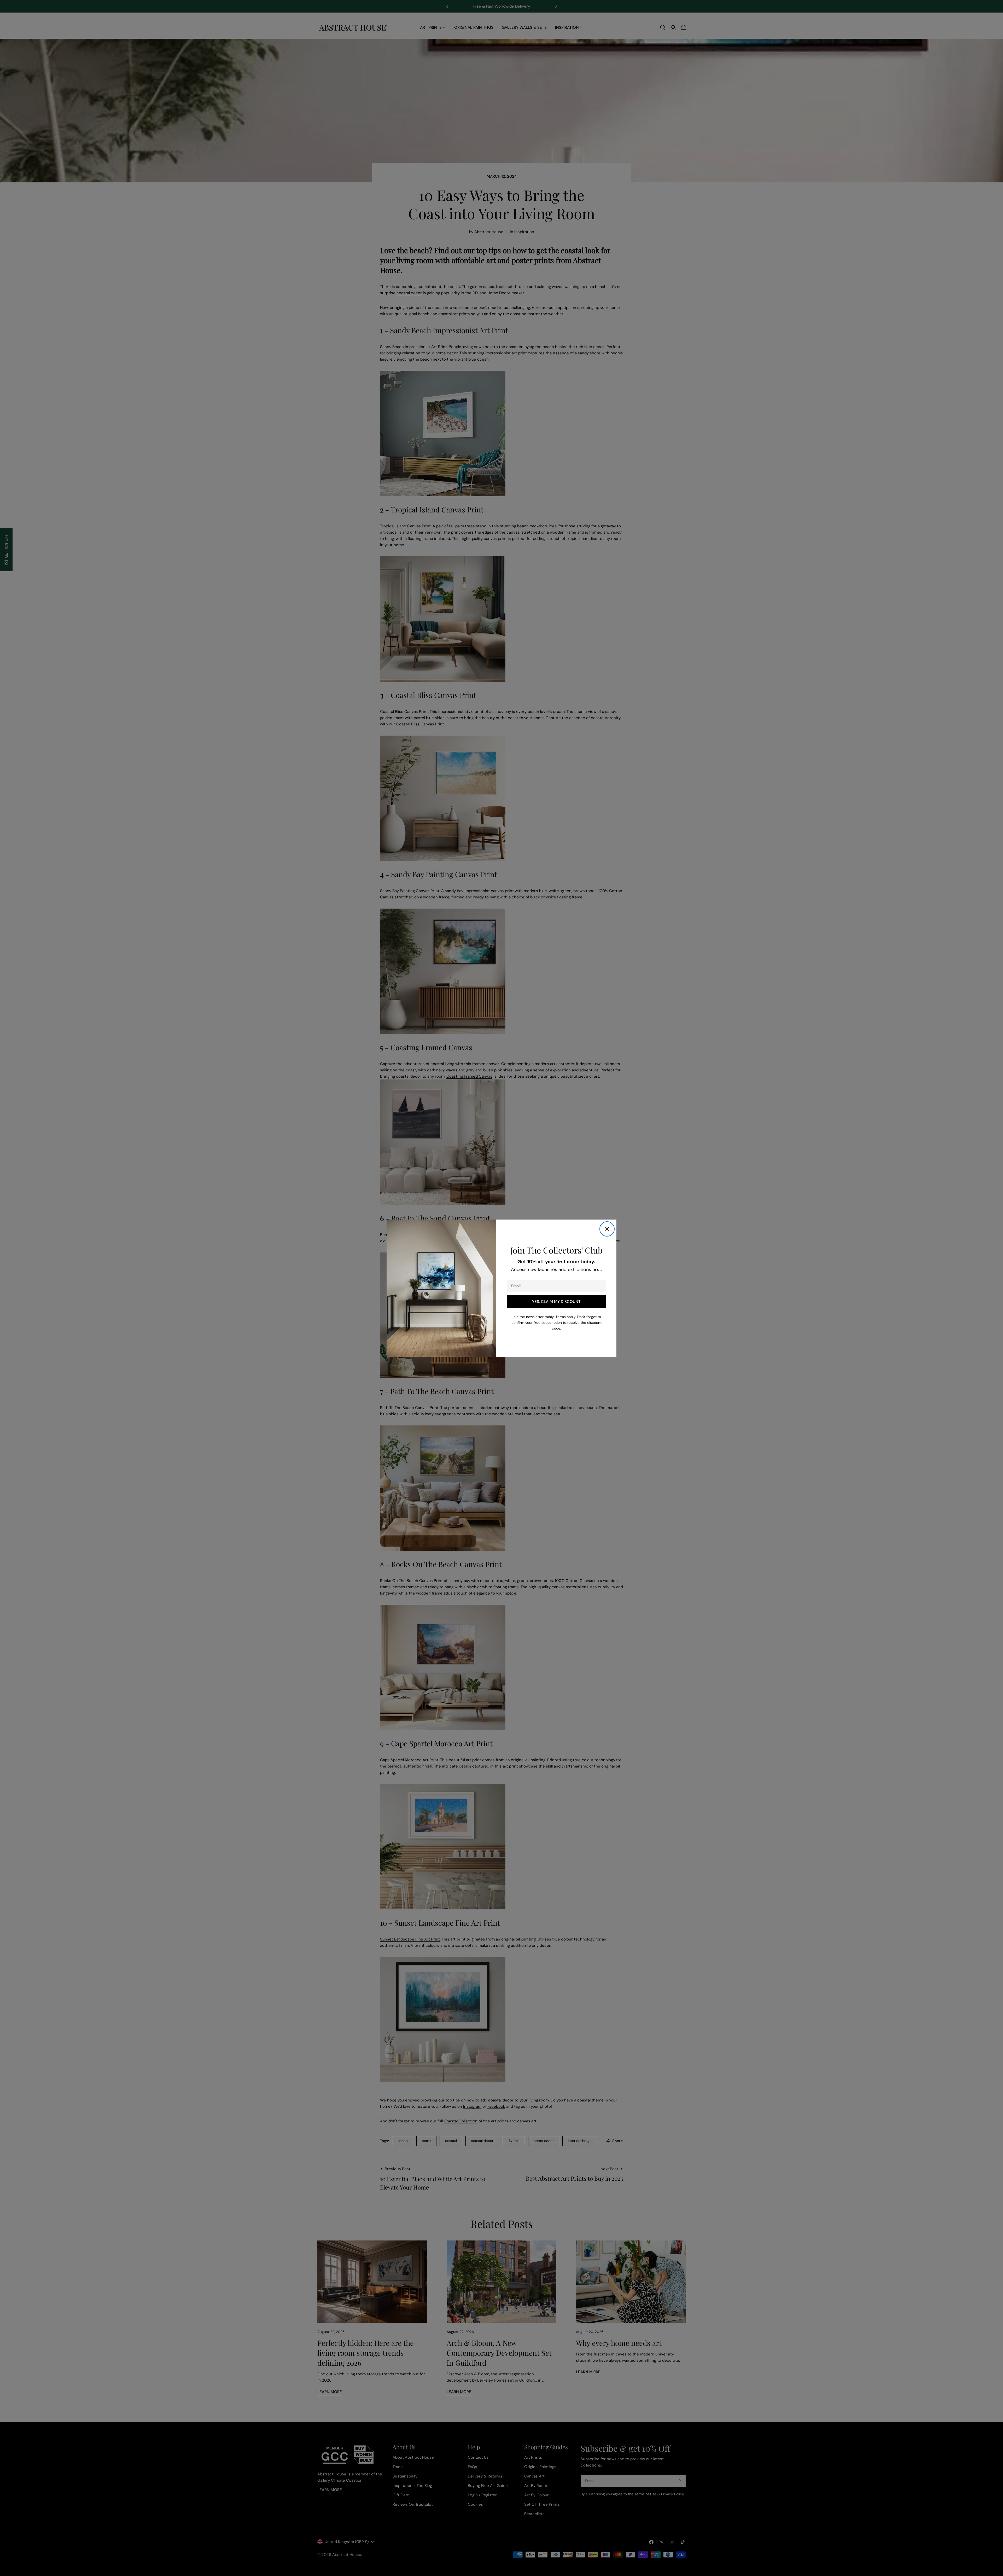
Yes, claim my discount (556, 1302)
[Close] (607, 1229)
